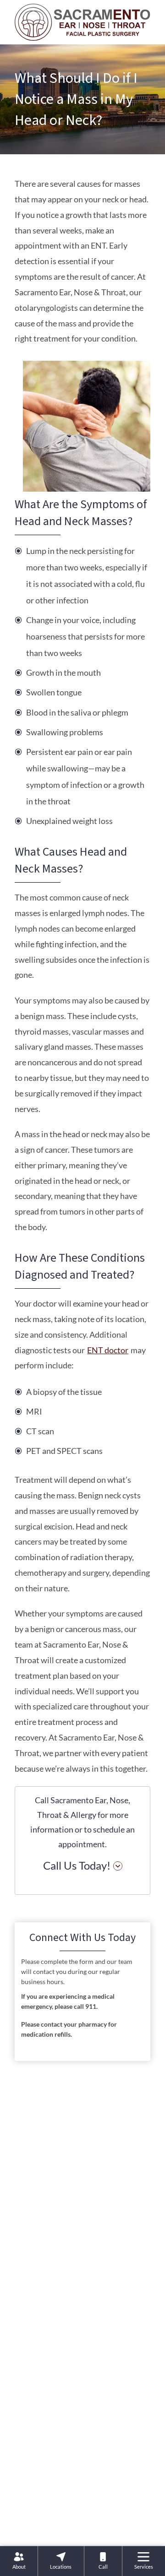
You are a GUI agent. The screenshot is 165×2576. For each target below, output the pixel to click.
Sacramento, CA (67, 2384)
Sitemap (124, 2524)
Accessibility (82, 2524)
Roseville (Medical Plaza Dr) (86, 2352)
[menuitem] (19, 2561)
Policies (41, 2524)
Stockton (56, 2448)
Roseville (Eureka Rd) (75, 2320)
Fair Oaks (56, 2224)
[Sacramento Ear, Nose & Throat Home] (82, 21)
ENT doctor (108, 1350)
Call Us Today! (77, 1865)
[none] (19, 2561)
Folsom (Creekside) (71, 2256)
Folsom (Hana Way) (73, 2288)
